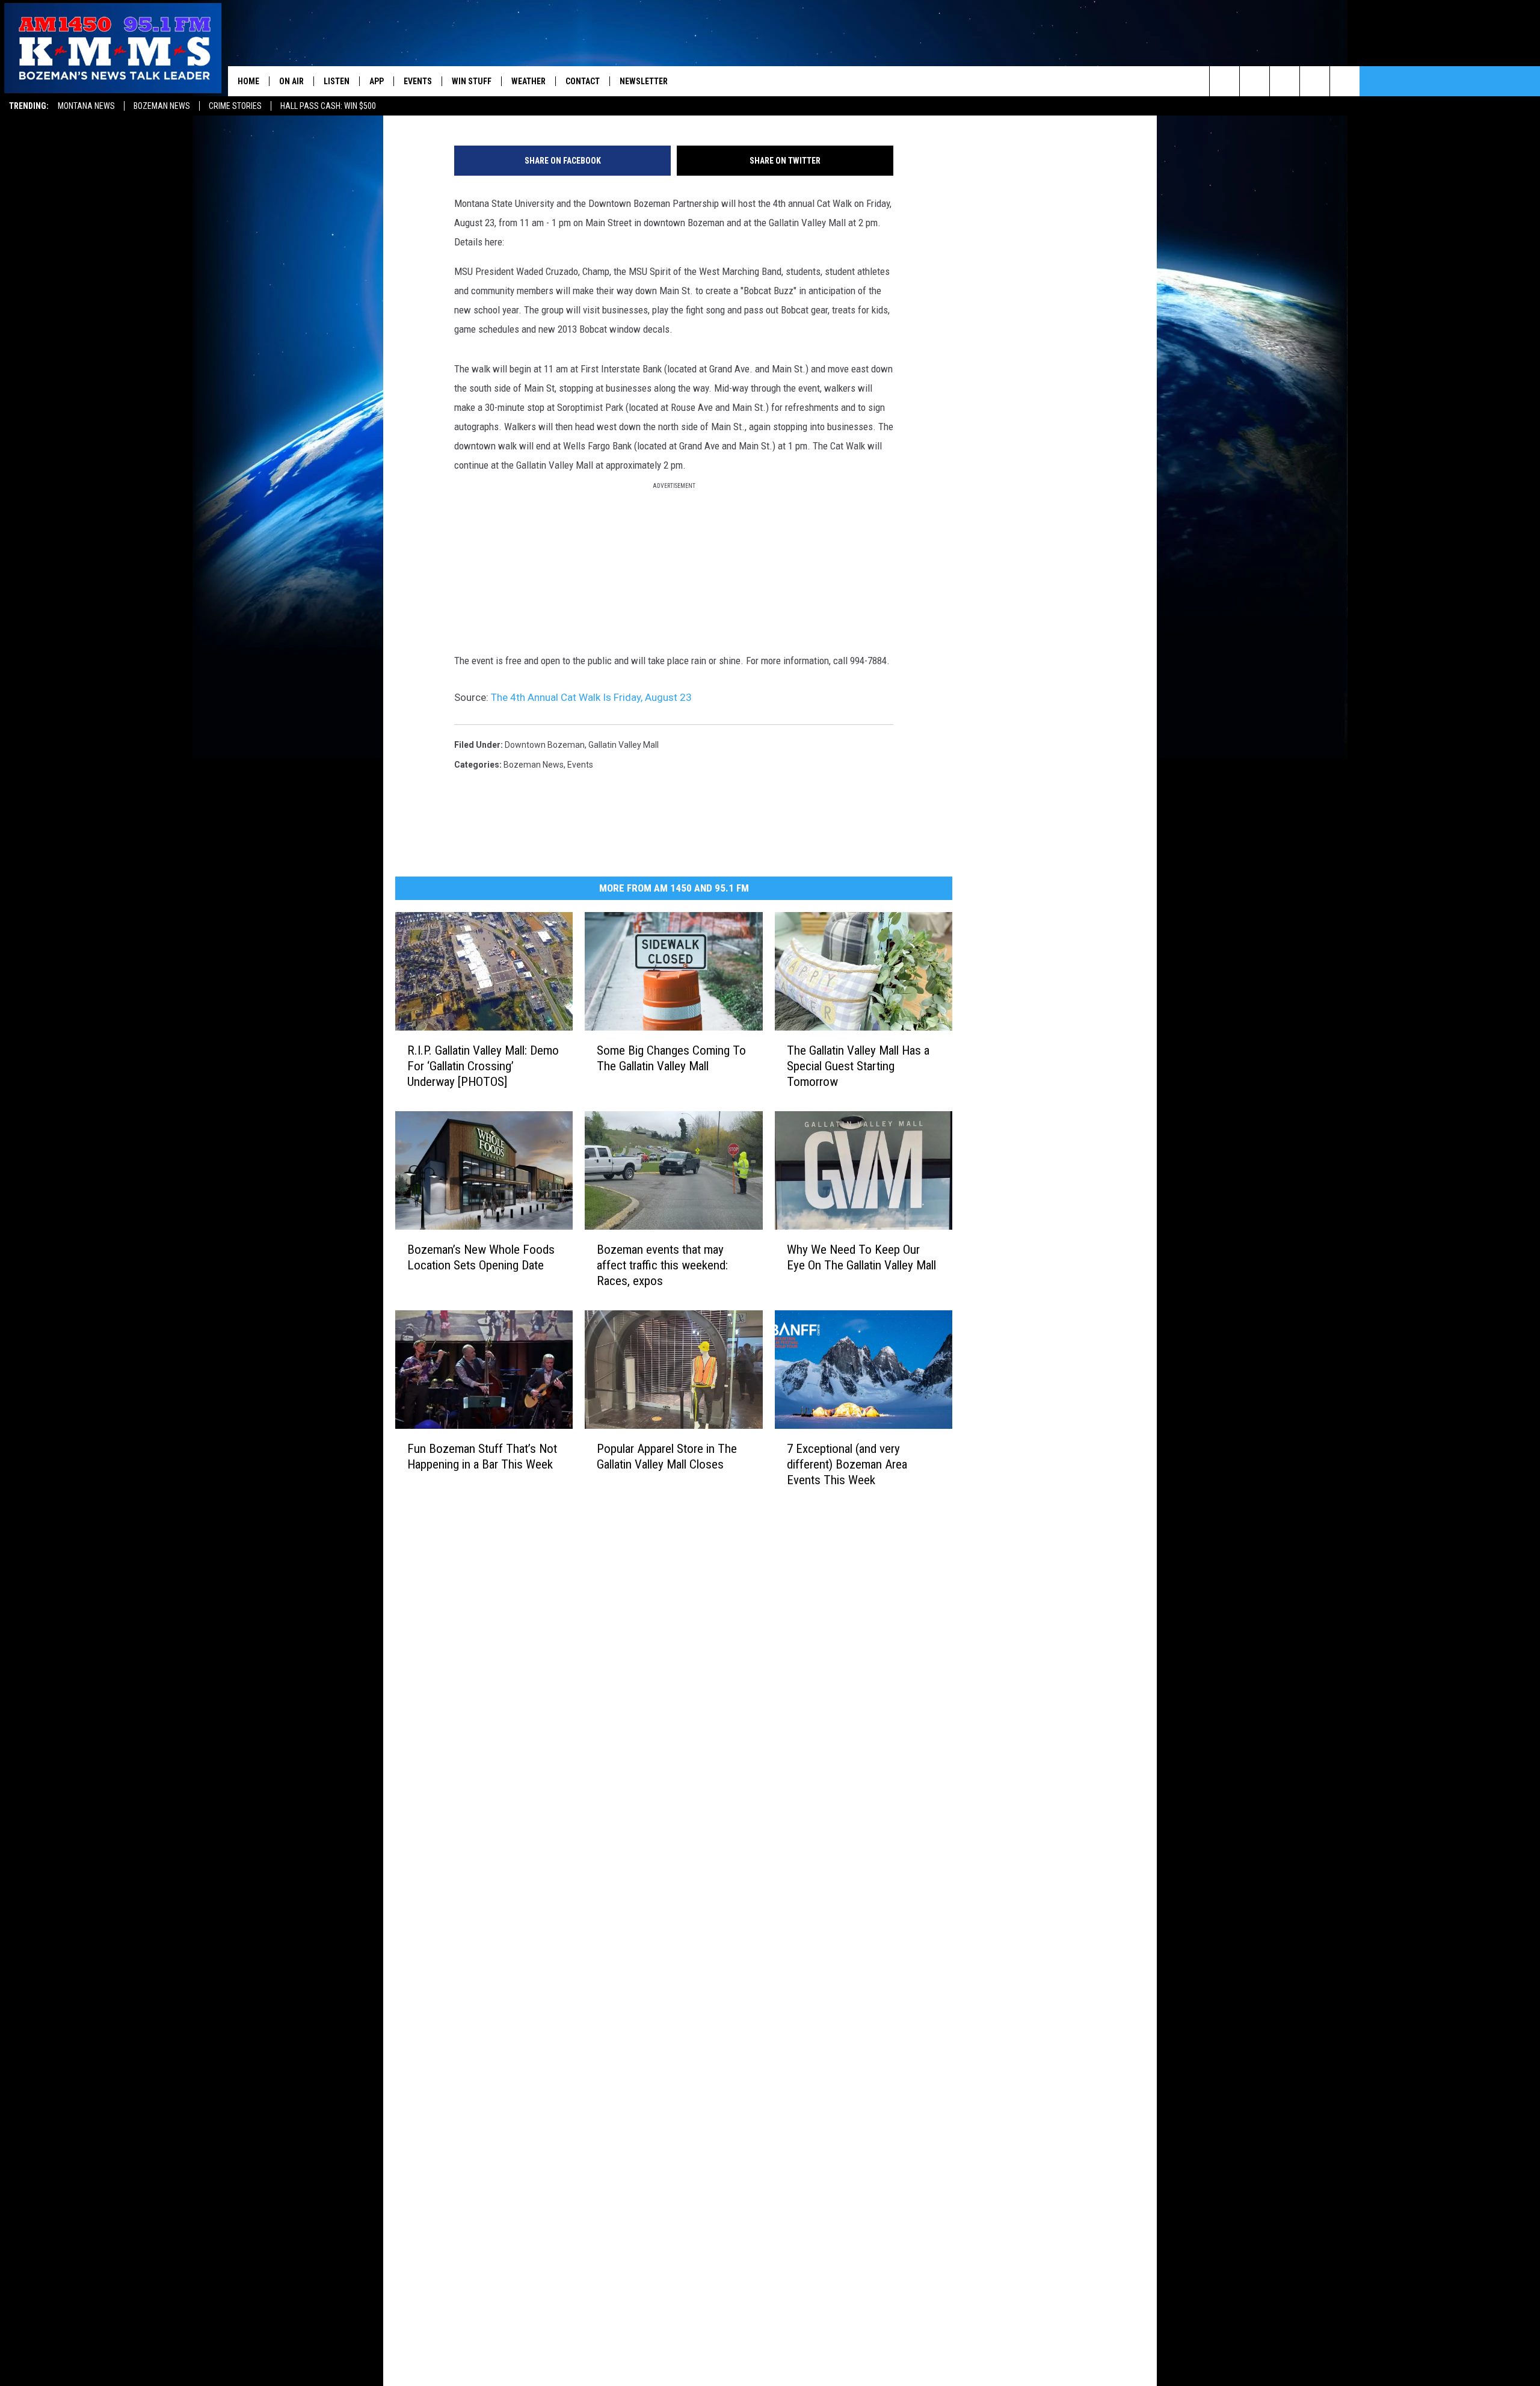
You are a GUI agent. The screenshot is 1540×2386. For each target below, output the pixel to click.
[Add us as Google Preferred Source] (1255, 81)
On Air (291, 81)
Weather (528, 81)
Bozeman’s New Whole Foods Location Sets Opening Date (481, 1257)
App (377, 81)
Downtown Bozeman (545, 745)
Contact (583, 81)
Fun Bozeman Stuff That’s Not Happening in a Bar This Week (482, 1456)
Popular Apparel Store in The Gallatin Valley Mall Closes (667, 1456)
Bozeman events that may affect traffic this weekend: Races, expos (662, 1265)
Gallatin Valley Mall (624, 745)
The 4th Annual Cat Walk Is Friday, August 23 (591, 697)
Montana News (86, 106)
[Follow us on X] (1315, 81)
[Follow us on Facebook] (1285, 81)
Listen (337, 81)
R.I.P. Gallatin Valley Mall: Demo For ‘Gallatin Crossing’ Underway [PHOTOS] (483, 1065)
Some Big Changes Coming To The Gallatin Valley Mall (671, 1058)
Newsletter (644, 81)
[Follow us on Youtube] (1345, 81)
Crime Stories (235, 106)
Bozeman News (162, 106)
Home (248, 81)
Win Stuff (472, 81)
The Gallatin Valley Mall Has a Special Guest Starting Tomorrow (858, 1065)
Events (418, 81)
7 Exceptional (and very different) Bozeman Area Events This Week (847, 1464)
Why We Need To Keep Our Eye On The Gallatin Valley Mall (861, 1257)
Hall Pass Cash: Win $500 (328, 106)
